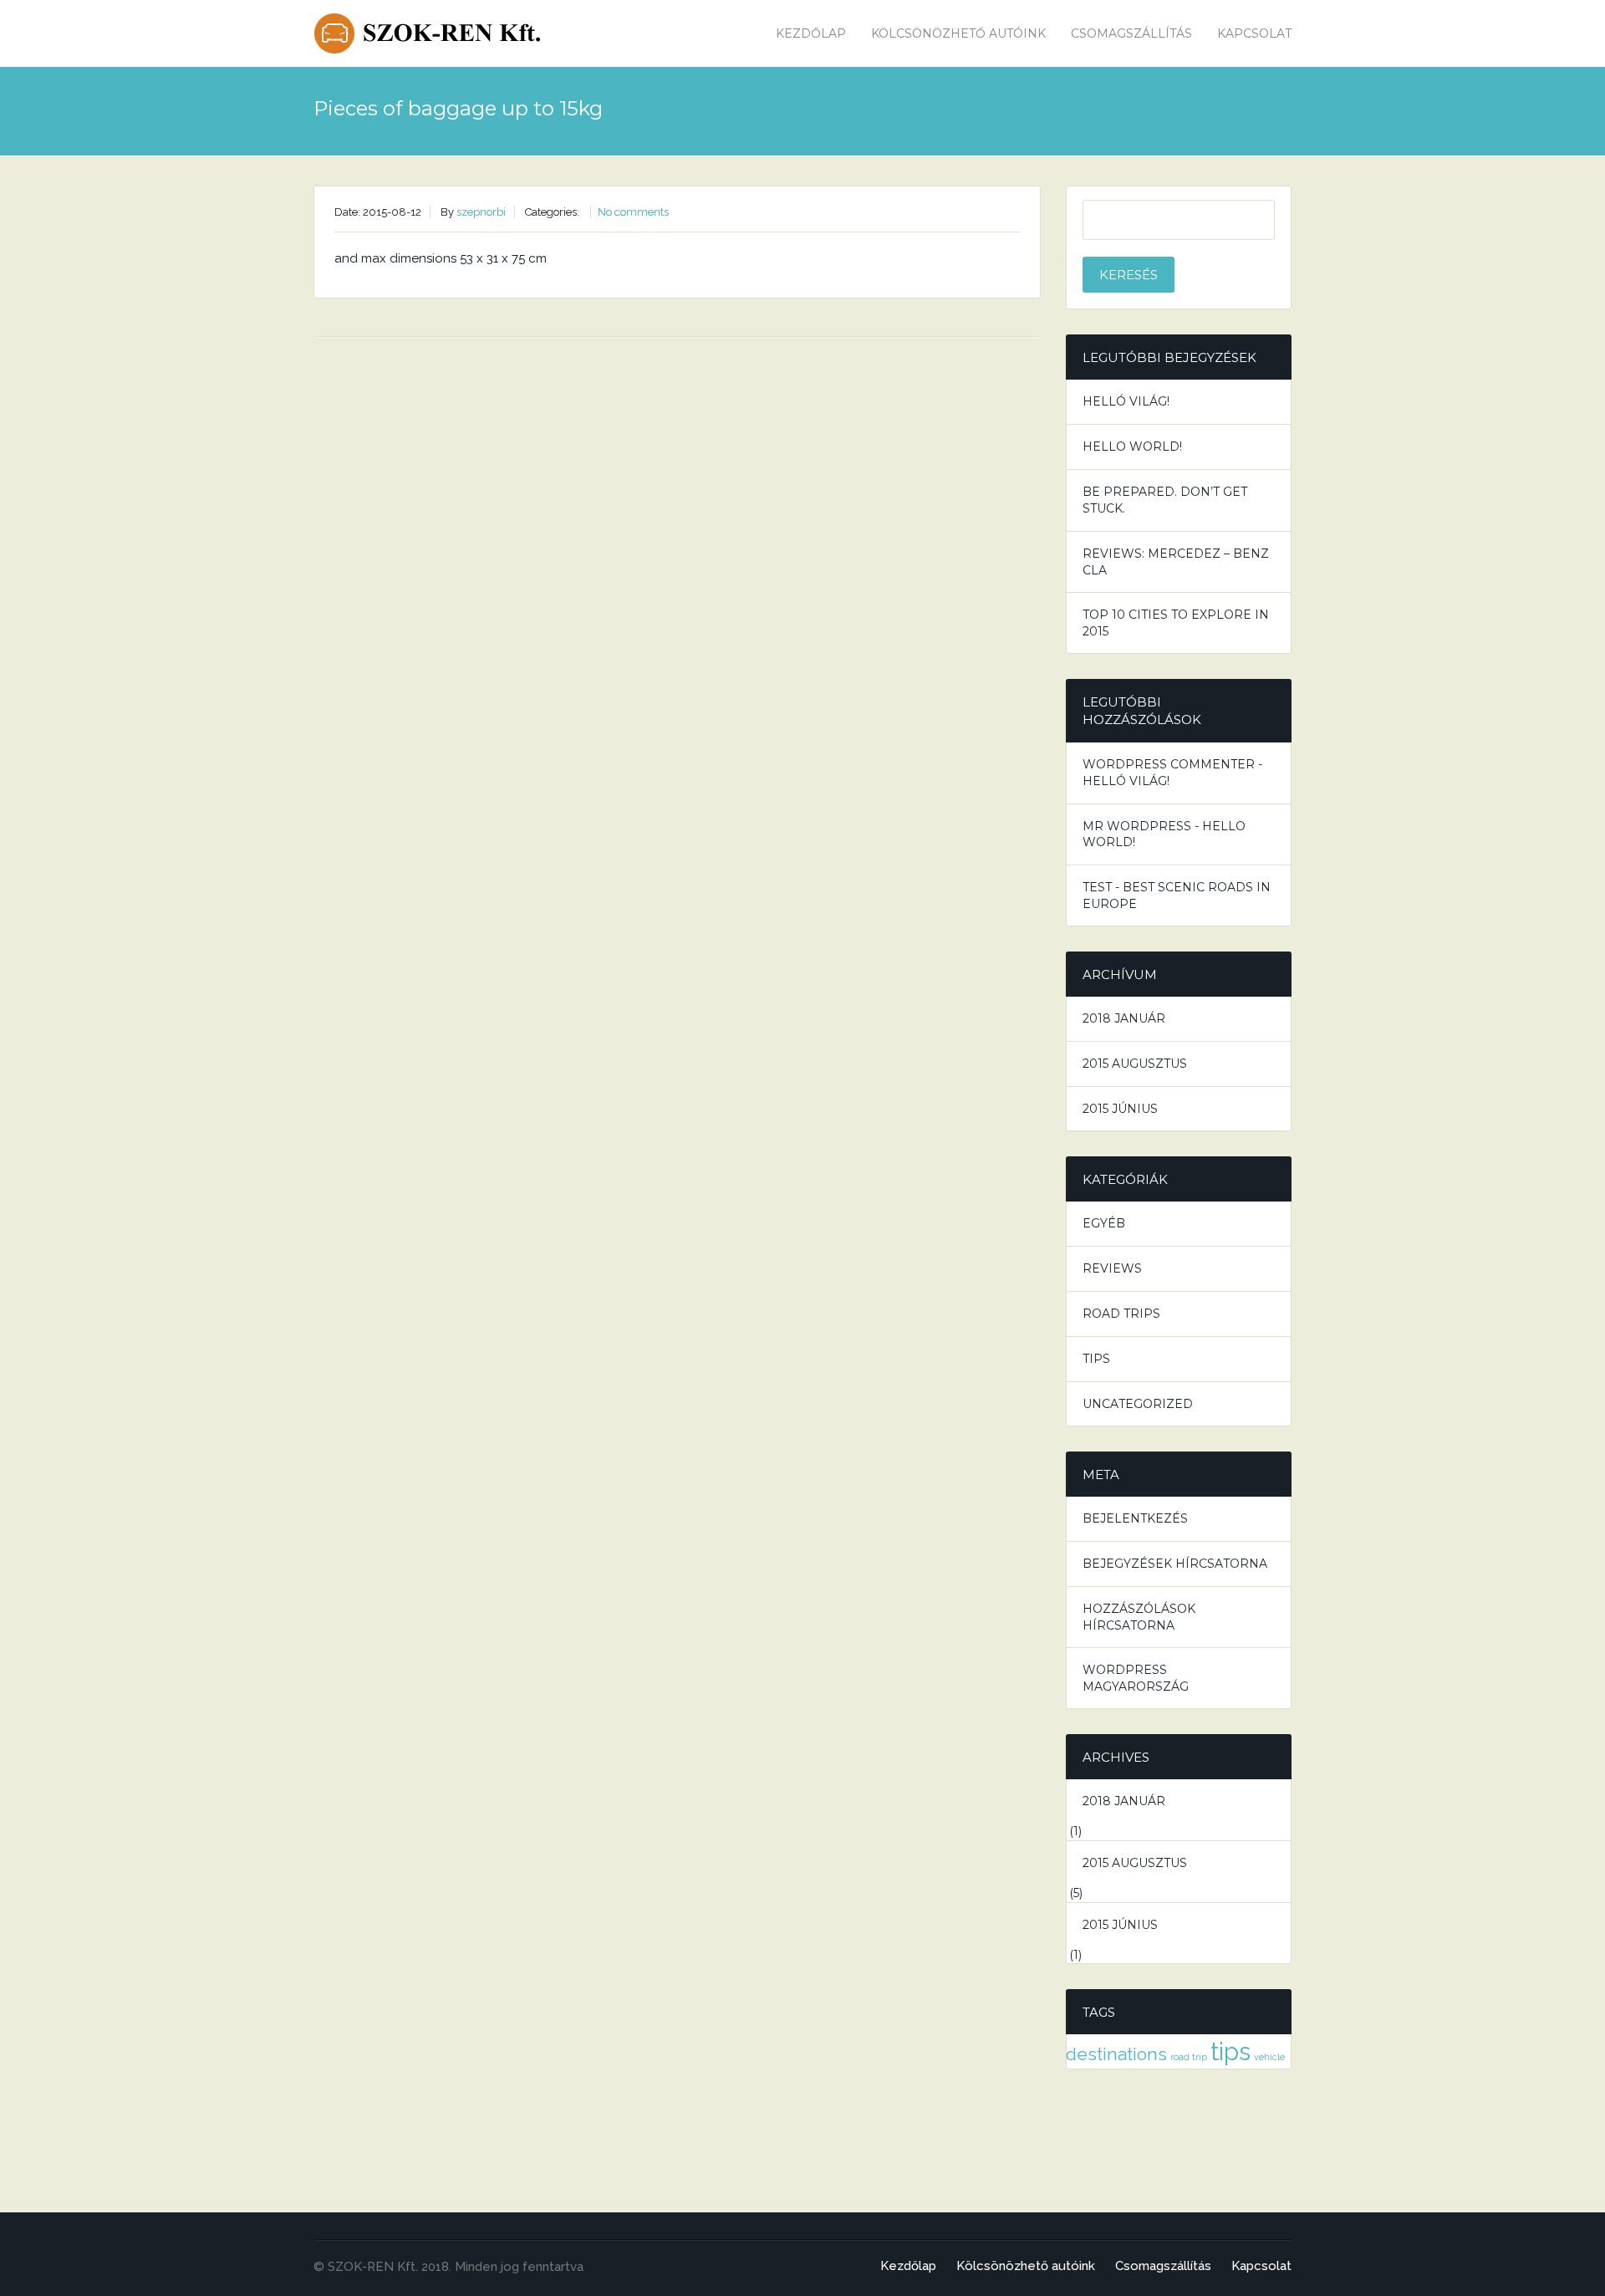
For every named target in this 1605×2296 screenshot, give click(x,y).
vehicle (1269, 2057)
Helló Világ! (1126, 401)
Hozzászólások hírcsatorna (1139, 1617)
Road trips (1121, 1314)
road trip (1189, 2057)
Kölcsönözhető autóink (958, 33)
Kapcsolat (1254, 33)
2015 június (1120, 1109)
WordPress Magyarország (1136, 1678)
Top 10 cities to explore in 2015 (1176, 623)
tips (1230, 2051)
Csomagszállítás (1131, 33)
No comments (633, 212)
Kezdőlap (811, 33)
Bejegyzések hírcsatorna (1175, 1564)
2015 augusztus (1135, 1064)
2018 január (1124, 1018)
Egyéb (1104, 1223)
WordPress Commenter (1169, 764)
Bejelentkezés (1135, 1518)
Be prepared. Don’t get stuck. (1165, 500)
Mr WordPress (1137, 826)
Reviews (1112, 1268)
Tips (1096, 1359)
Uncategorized (1138, 1404)
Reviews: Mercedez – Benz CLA (1176, 562)
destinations (1116, 2054)
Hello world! (1132, 446)
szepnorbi (481, 212)
